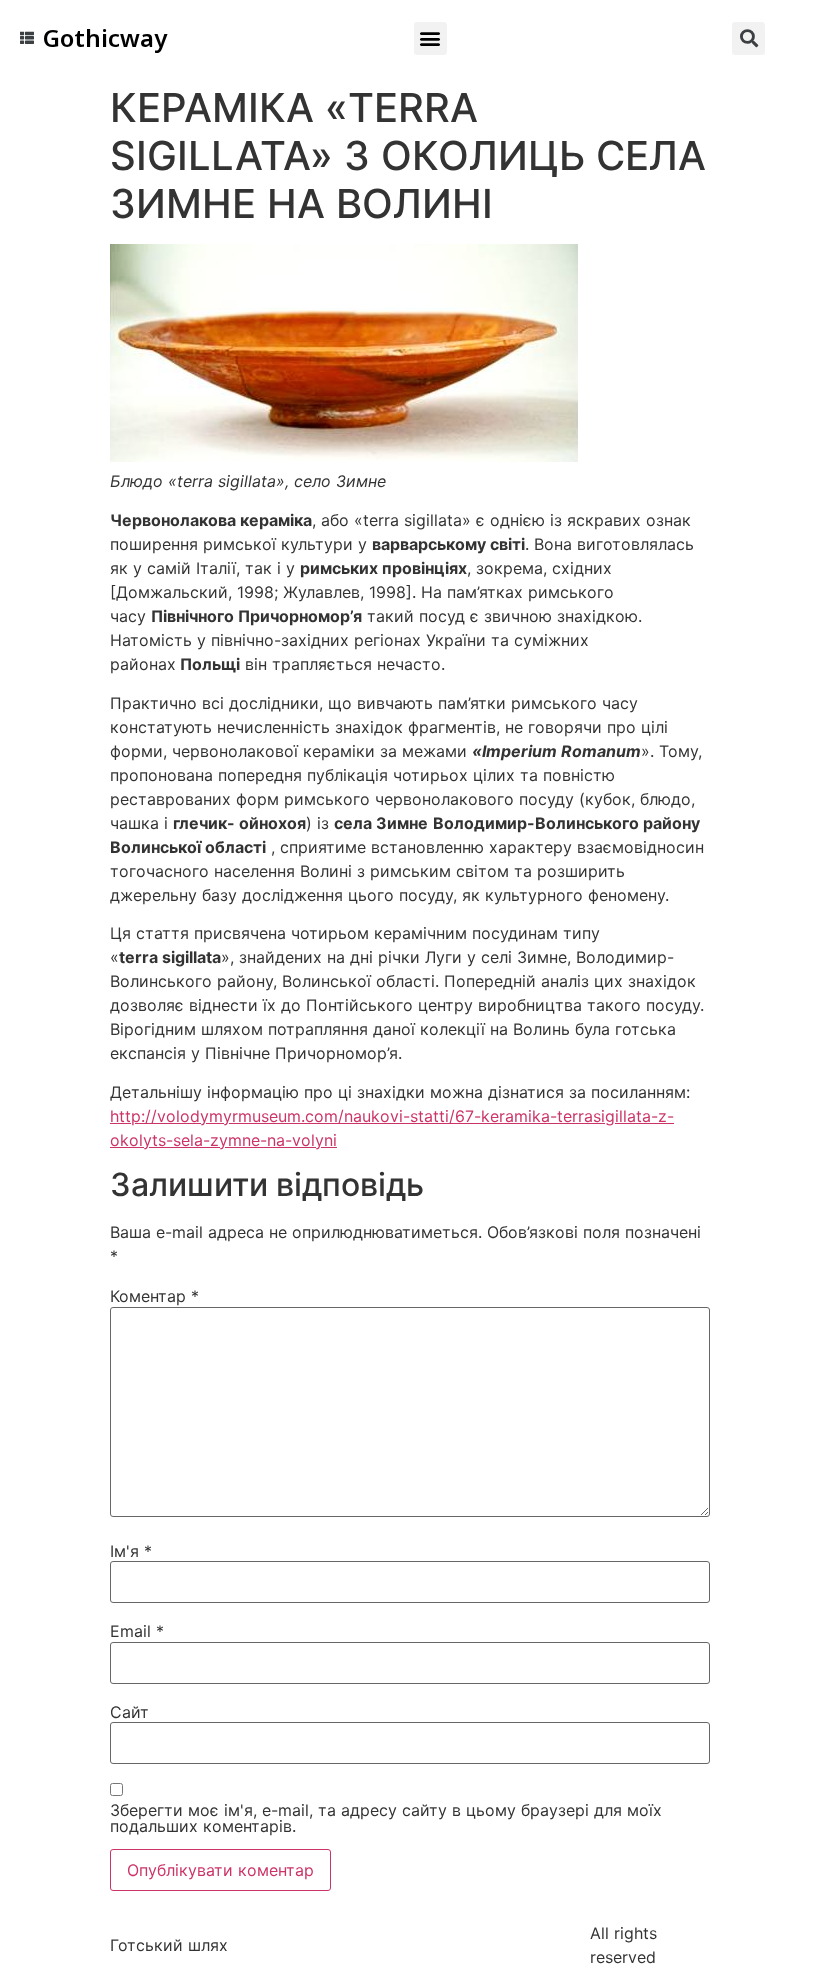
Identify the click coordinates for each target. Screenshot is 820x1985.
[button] (430, 38)
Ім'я (131, 1551)
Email (137, 1631)
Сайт (129, 1712)
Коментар (154, 1296)
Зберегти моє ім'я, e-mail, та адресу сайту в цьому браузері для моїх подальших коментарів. (386, 1818)
